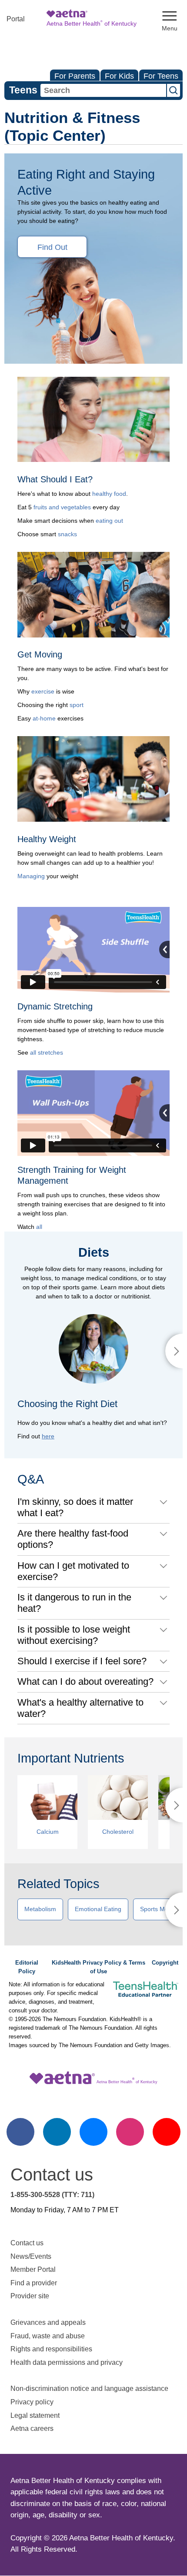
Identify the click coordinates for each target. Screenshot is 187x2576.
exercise (43, 691)
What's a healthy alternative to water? (80, 1708)
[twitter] (93, 2132)
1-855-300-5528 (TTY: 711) (52, 2195)
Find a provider (34, 2283)
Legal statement (36, 2415)
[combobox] (103, 90)
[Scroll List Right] (174, 1805)
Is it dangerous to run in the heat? (74, 1603)
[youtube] (167, 2132)
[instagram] (130, 2132)
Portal (16, 19)
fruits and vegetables (62, 507)
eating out (109, 521)
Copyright (165, 1963)
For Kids (119, 76)
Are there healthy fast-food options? (73, 1539)
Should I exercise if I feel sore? (82, 1661)
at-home (44, 718)
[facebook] (20, 2132)
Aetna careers (32, 2428)
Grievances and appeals (48, 2322)
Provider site (30, 2296)
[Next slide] (174, 1351)
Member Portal (33, 2269)
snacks (67, 534)
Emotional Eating (98, 1909)
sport (77, 705)
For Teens (161, 76)
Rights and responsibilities (51, 2349)
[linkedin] (57, 2132)
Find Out (52, 247)
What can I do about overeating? (85, 1681)
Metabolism (40, 1909)
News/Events (31, 2256)
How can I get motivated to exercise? (73, 1571)
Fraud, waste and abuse (48, 2336)
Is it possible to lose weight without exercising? (74, 1635)
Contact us (27, 2243)
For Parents (75, 76)
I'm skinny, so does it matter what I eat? (75, 1507)
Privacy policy (32, 2402)
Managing (31, 876)
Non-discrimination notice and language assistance (89, 2388)
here (48, 1436)
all (39, 1227)
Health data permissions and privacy (67, 2362)
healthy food (109, 494)
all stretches (47, 1052)
